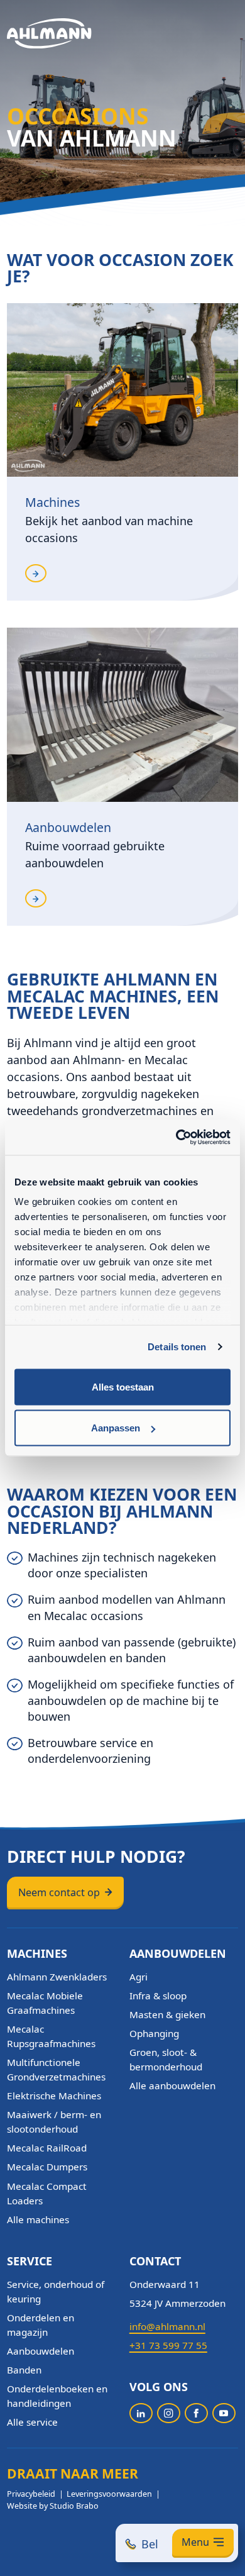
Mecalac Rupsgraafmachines (51, 2036)
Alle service (32, 2422)
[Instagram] (169, 2413)
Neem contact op (59, 1892)
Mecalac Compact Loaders (47, 2193)
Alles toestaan (123, 1386)
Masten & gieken (167, 2014)
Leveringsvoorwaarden (109, 2494)
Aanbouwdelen (41, 2351)
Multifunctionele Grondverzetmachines (56, 2069)
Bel (150, 2544)
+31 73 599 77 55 (168, 2345)
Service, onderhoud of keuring (56, 2291)
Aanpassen (116, 1428)
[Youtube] (224, 2413)
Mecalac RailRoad (47, 2148)
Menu (195, 2542)
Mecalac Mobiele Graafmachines (45, 2003)
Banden (24, 2370)
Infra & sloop (158, 1996)
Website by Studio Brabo (53, 2506)
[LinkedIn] (141, 2413)
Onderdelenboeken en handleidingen (57, 2396)
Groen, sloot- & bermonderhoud (166, 2059)
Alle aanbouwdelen (172, 2085)
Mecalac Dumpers (47, 2167)
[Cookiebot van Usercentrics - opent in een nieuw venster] (176, 1138)
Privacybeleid (31, 2494)
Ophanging (154, 2033)
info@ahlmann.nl (167, 2326)
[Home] (49, 34)
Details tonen (177, 1347)
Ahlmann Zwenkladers (57, 1977)
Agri (139, 1977)
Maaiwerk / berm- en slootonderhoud (54, 2122)
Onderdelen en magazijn (41, 2325)
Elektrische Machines (54, 2096)
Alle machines (38, 2219)
